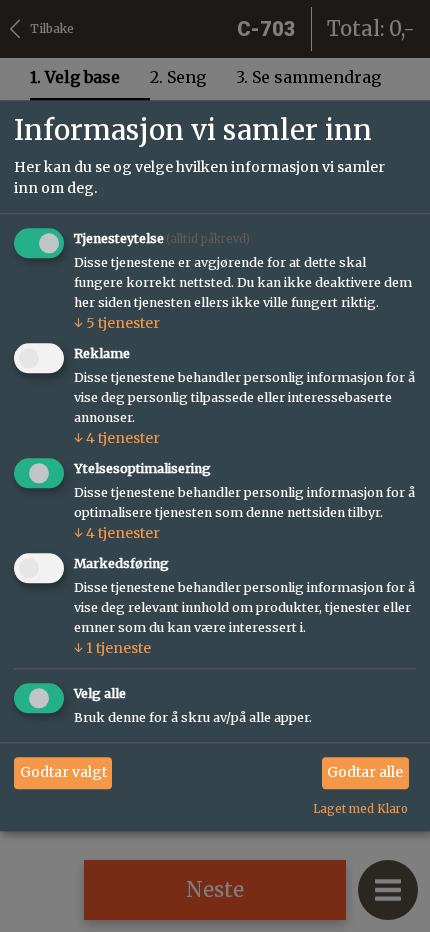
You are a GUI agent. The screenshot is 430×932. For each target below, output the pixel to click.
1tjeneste (112, 648)
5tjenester (117, 324)
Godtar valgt (63, 772)
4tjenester (117, 438)
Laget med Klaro (360, 809)
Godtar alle (365, 772)
